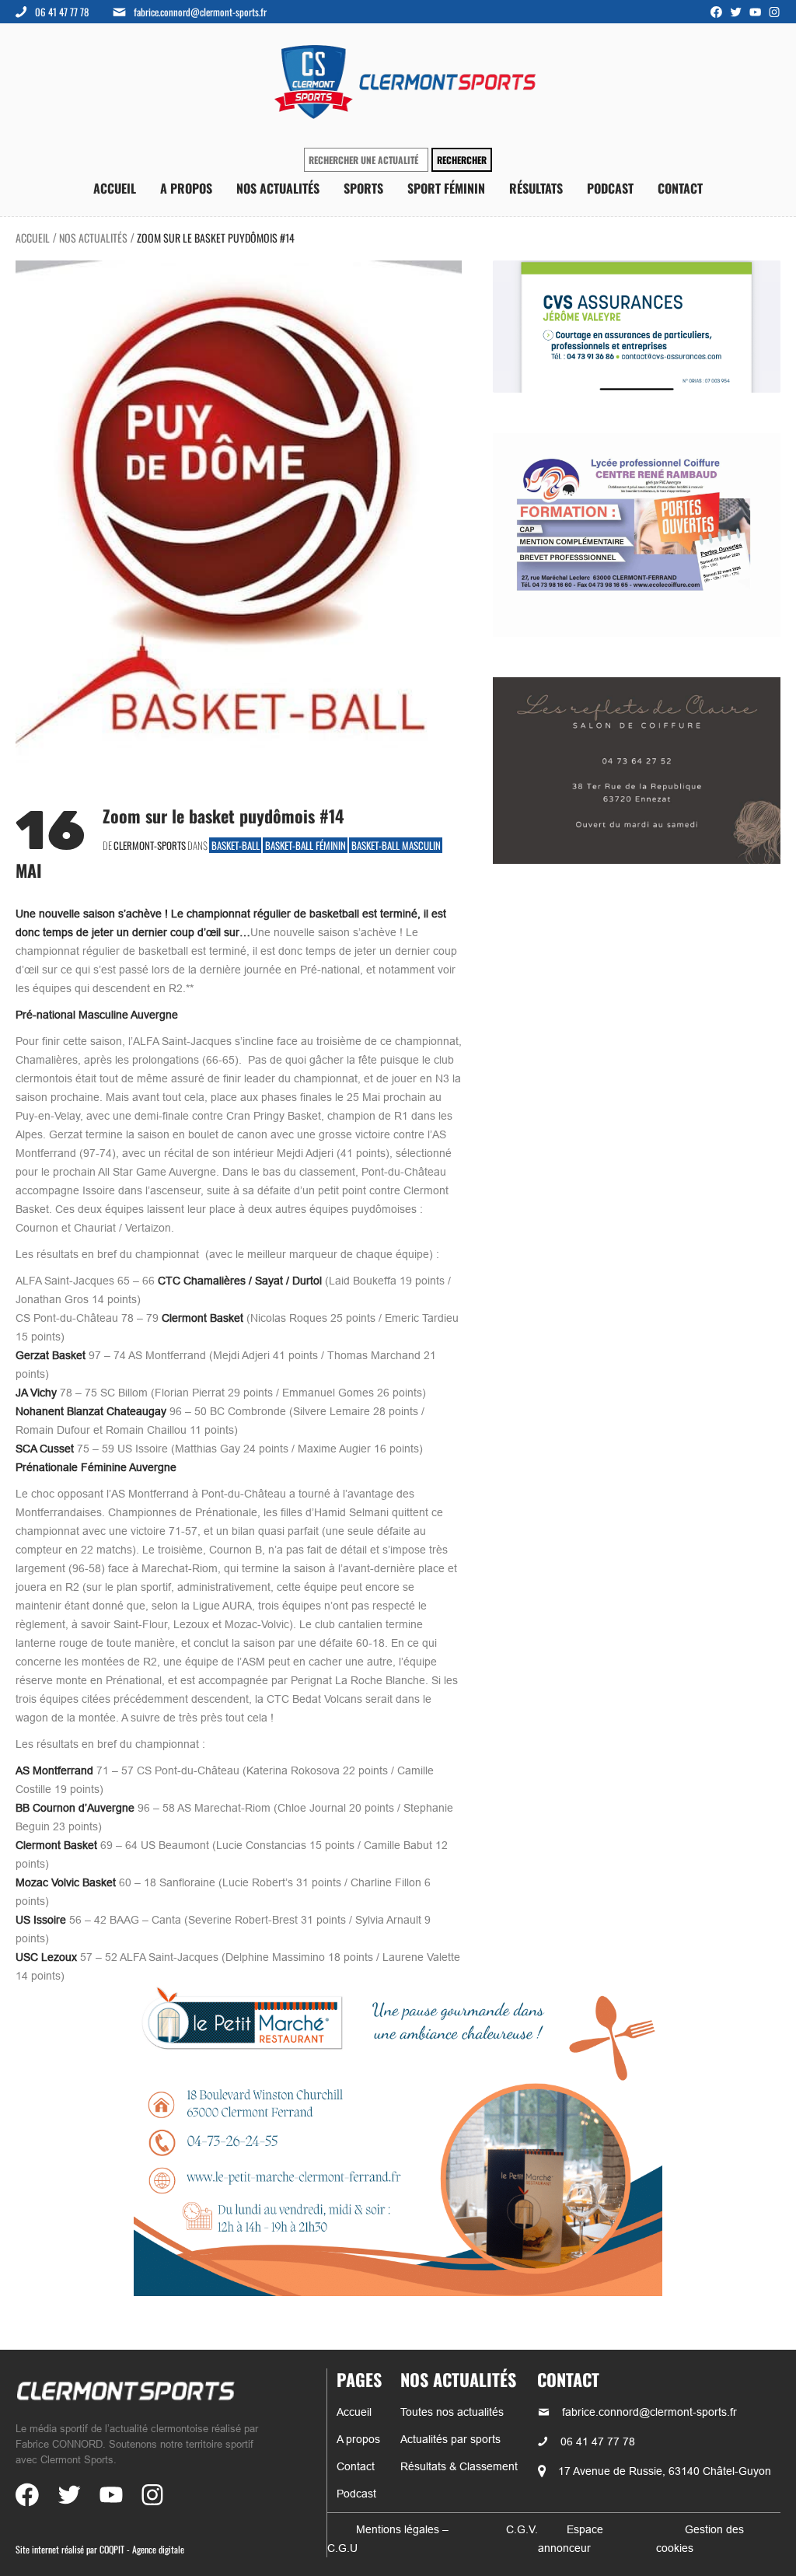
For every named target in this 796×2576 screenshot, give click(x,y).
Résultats (536, 189)
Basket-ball (236, 845)
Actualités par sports (450, 2439)
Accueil (115, 189)
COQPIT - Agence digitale (142, 2549)
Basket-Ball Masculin (396, 845)
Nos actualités (278, 189)
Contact (680, 189)
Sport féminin (446, 189)
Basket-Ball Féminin (305, 845)
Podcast (610, 189)
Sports (363, 189)
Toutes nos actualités (452, 2412)
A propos (186, 189)
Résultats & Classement (459, 2466)
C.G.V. (522, 2529)
